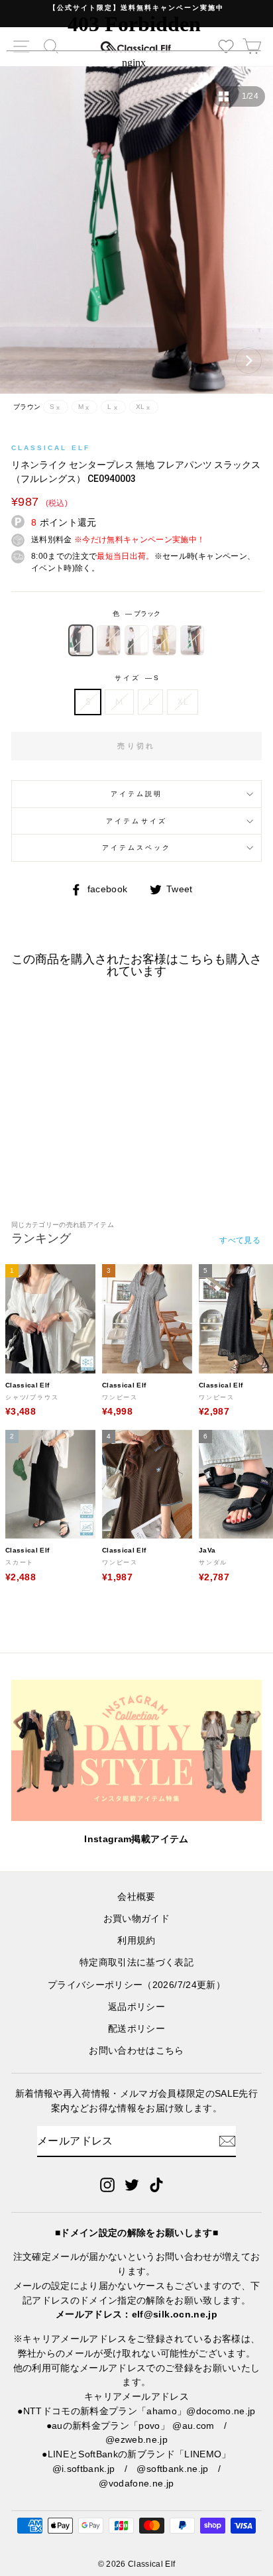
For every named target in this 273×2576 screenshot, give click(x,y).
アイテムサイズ (136, 821)
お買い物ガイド (136, 1919)
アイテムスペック (136, 848)
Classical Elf (51, 448)
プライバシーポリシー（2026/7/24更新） (136, 1985)
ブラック (81, 640)
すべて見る (240, 1240)
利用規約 (136, 1941)
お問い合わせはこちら (136, 2051)
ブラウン (192, 640)
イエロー (164, 640)
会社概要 (136, 1897)
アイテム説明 (136, 794)
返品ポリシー (136, 2007)
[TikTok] (156, 2184)
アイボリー (109, 640)
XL (183, 701)
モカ (136, 640)
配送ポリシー (136, 2029)
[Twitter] (132, 2184)
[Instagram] (107, 2184)
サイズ (136, 678)
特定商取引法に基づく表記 (136, 1962)
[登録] (227, 2141)
